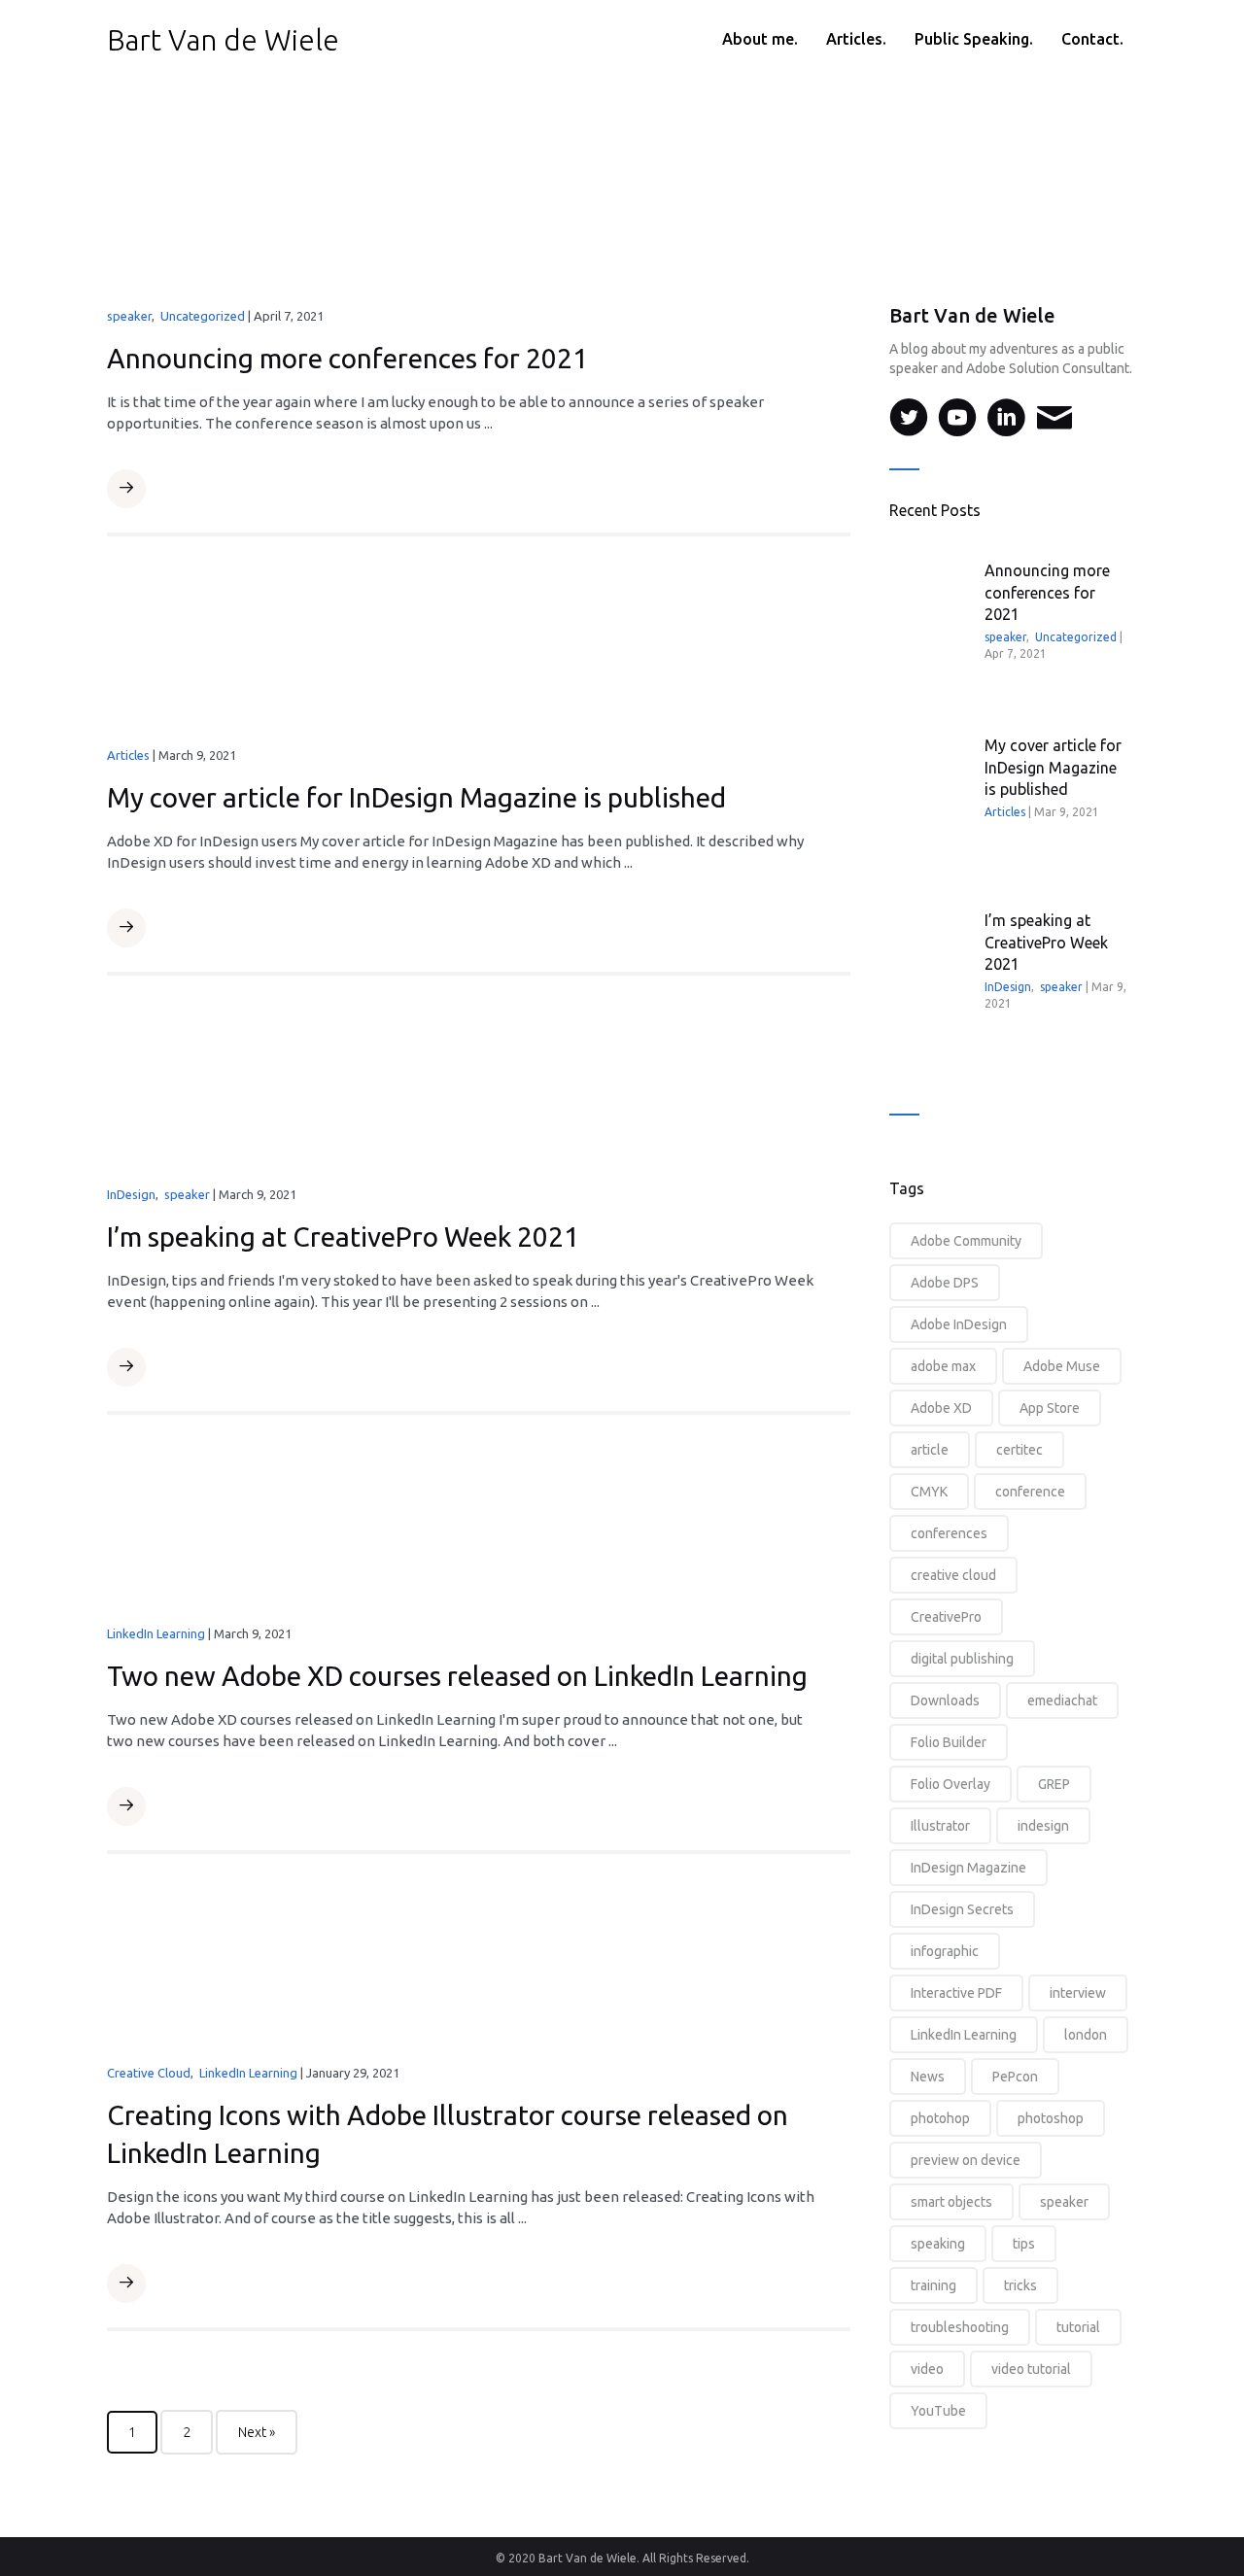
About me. (760, 39)
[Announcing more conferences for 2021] (479, 209)
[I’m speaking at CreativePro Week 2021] (479, 1086)
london (1086, 2035)
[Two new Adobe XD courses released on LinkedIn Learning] (479, 1526)
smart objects (951, 2202)
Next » (257, 2432)
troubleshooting (960, 2327)
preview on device (966, 2160)
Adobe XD (941, 1408)
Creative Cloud (149, 2073)
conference (1030, 1492)
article (930, 1450)
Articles (128, 755)
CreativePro (946, 1617)
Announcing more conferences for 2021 (347, 358)
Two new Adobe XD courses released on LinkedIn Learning (457, 1676)
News (928, 2077)
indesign (1043, 1826)
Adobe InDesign (959, 1324)
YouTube (938, 2411)
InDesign (131, 1194)
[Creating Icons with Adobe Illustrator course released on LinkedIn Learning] (479, 1965)
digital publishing (962, 1659)
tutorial (1078, 2327)
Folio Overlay (950, 1784)
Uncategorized (203, 316)
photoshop (1051, 2118)
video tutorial (1031, 2369)
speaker (129, 316)
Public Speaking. (974, 39)
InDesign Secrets (962, 1909)
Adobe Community (966, 1241)
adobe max (943, 1366)
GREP (1054, 1784)
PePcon (1015, 2077)
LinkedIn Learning (156, 1633)
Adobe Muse (1062, 1366)
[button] (126, 489)
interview (1078, 1993)
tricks (1020, 2285)
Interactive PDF (956, 1993)
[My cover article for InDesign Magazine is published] (479, 648)
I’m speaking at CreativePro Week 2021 (343, 1236)
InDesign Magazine (968, 1868)
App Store (1050, 1408)
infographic (945, 1951)
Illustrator (940, 1826)
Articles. (856, 39)
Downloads (945, 1700)
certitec (1019, 1450)
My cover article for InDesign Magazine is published (416, 797)
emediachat (1062, 1700)
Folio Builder (949, 1742)
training (933, 2285)
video (927, 2369)
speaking (938, 2244)
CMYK (929, 1492)
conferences (949, 1533)
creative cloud (953, 1575)
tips (1024, 2244)
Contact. (1092, 39)
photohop (940, 2118)
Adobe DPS (945, 1283)
